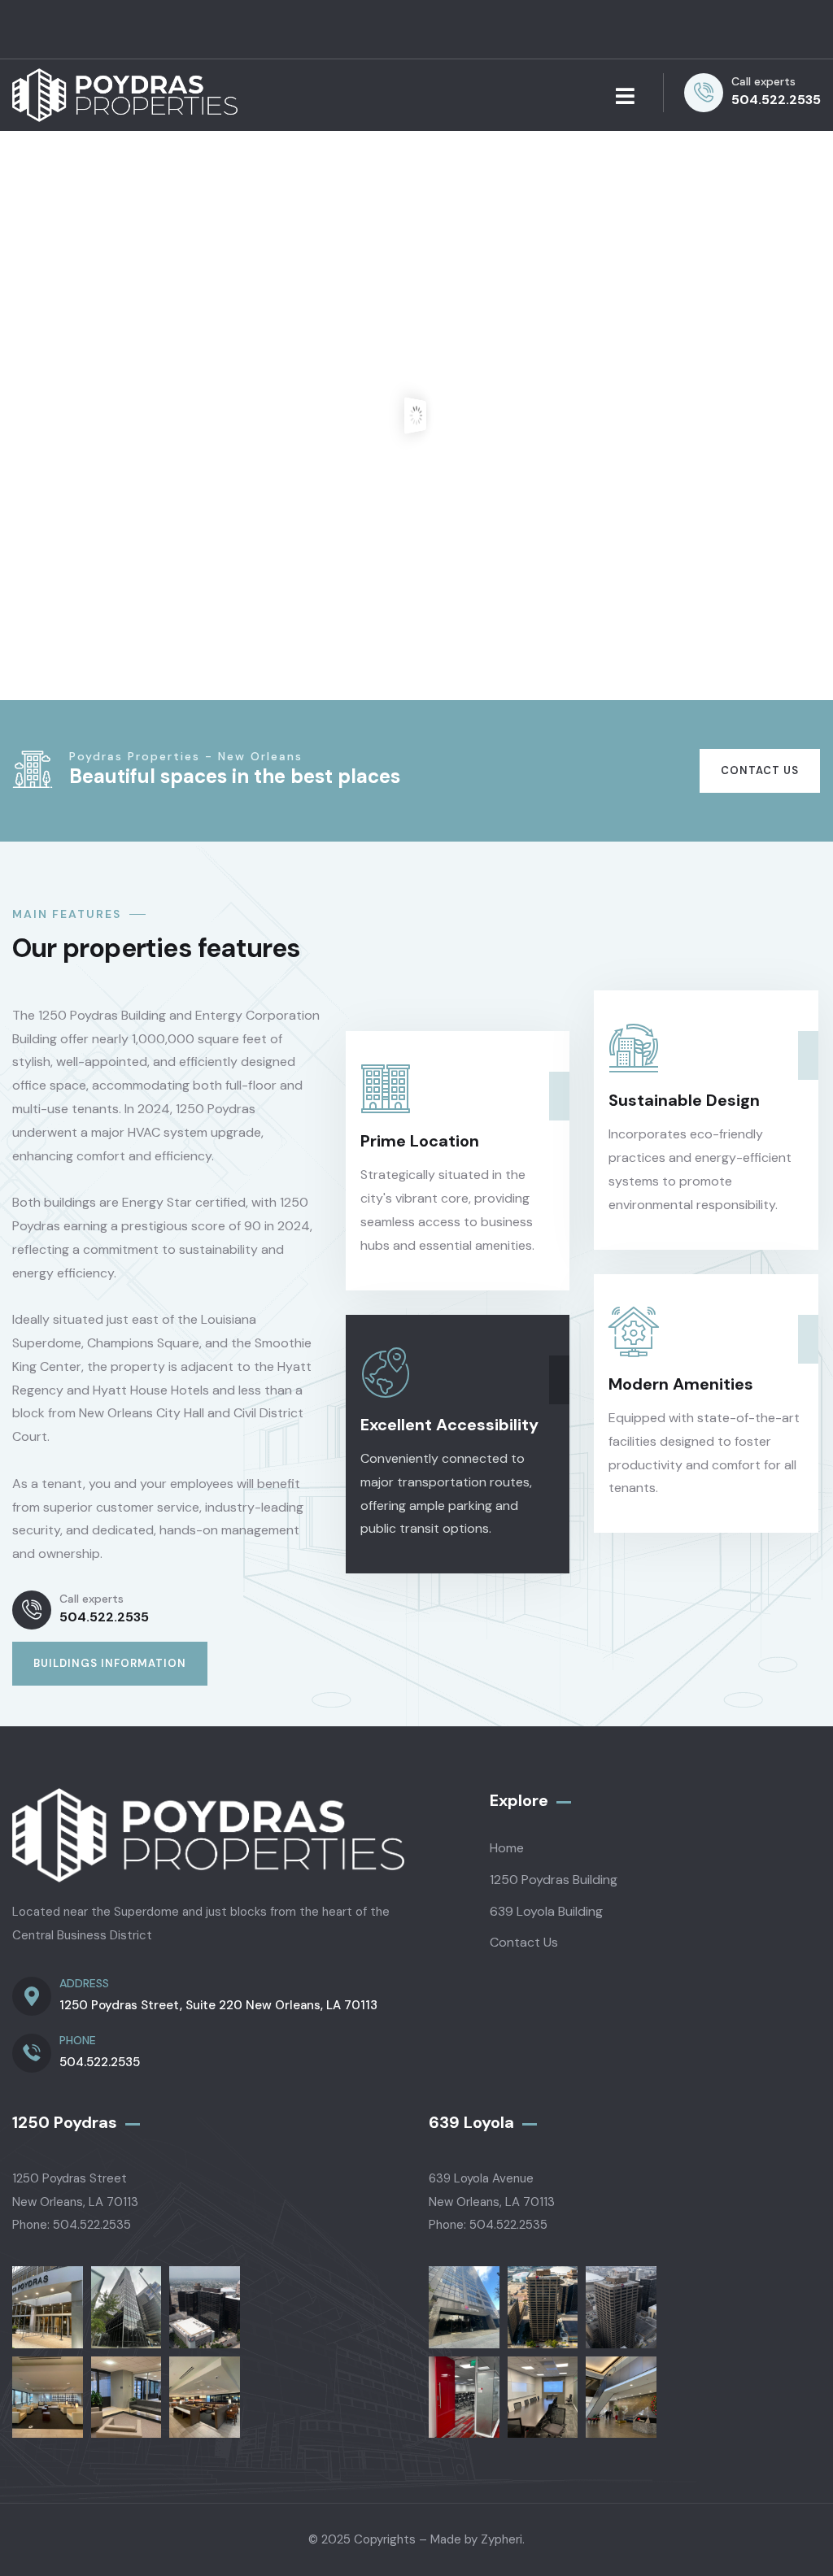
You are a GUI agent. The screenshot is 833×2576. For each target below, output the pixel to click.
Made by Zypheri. (478, 2539)
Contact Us (760, 770)
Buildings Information (110, 1663)
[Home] (125, 96)
